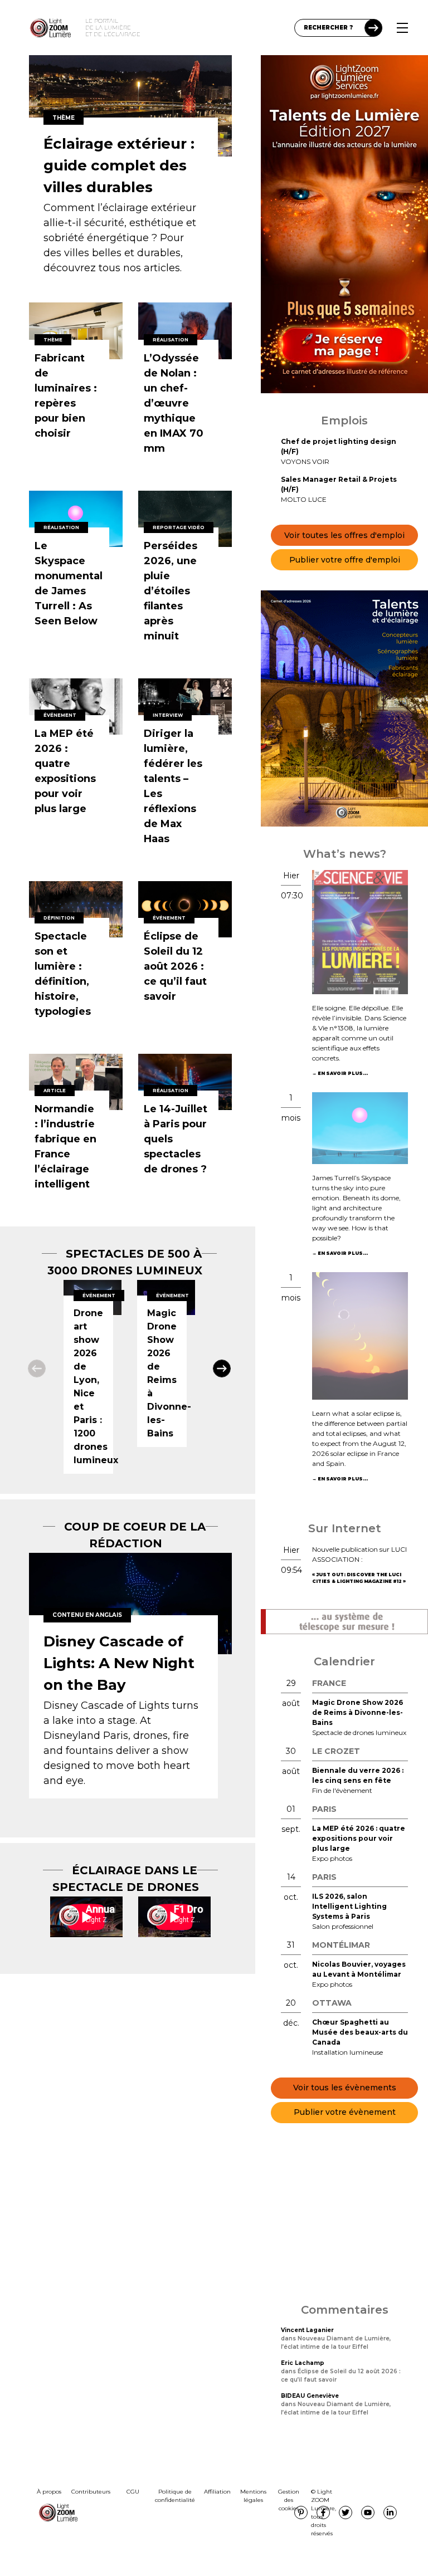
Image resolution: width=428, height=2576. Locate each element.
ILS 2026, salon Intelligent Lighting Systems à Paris (349, 1906)
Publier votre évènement (345, 2112)
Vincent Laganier (307, 2330)
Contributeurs (91, 2492)
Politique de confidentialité (175, 2496)
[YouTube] (368, 2513)
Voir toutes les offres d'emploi (344, 535)
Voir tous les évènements (345, 2088)
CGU (133, 2492)
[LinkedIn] (390, 2513)
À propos (49, 2492)
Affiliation (217, 2492)
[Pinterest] (301, 2513)
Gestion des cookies (289, 2500)
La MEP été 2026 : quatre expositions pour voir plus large (359, 1838)
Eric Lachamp (303, 2363)
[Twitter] (346, 2513)
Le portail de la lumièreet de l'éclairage (113, 28)
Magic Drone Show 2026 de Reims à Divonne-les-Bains (358, 1712)
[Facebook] (323, 2513)
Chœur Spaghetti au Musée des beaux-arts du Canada (360, 2032)
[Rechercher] (373, 28)
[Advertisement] (344, 2213)
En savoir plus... (343, 1073)
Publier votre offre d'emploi (345, 560)
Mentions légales (253, 2496)
